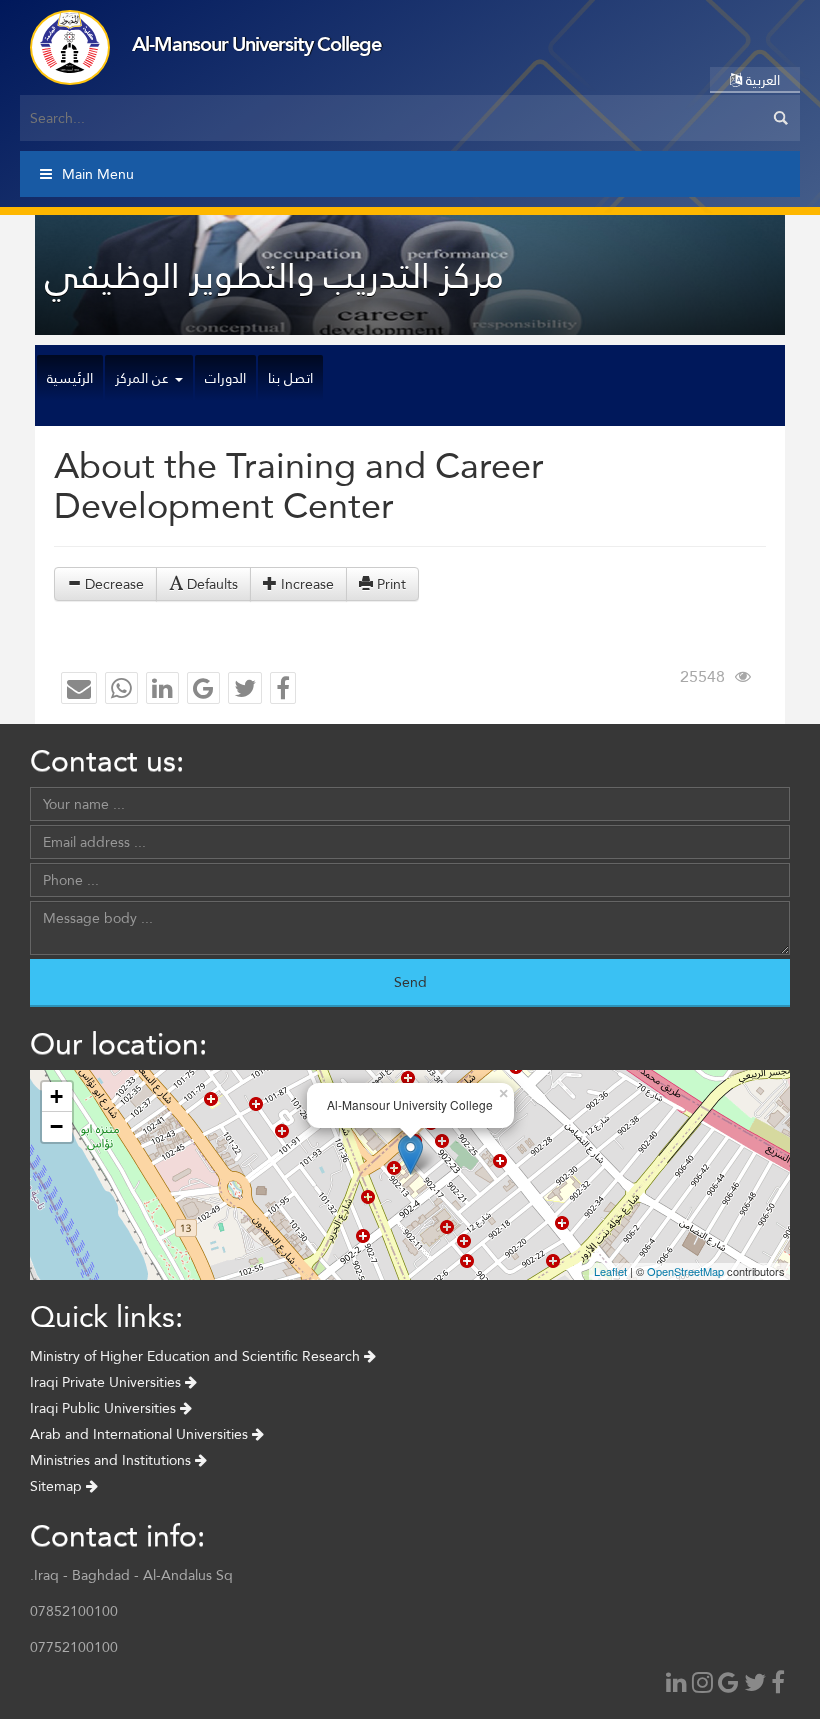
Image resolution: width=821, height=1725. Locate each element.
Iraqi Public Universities (105, 1408)
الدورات (225, 378)
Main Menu (98, 174)
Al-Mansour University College (256, 44)
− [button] (56, 1126)
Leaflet (610, 1271)
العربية (761, 80)
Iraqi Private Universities (107, 1382)
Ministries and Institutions (112, 1460)
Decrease (112, 584)
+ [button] (56, 1096)
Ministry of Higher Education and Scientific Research (197, 1356)
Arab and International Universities (141, 1434)
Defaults (210, 584)
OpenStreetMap (685, 1271)
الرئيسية (70, 378)
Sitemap (58, 1486)
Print (389, 584)
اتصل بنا (290, 378)
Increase (305, 584)
